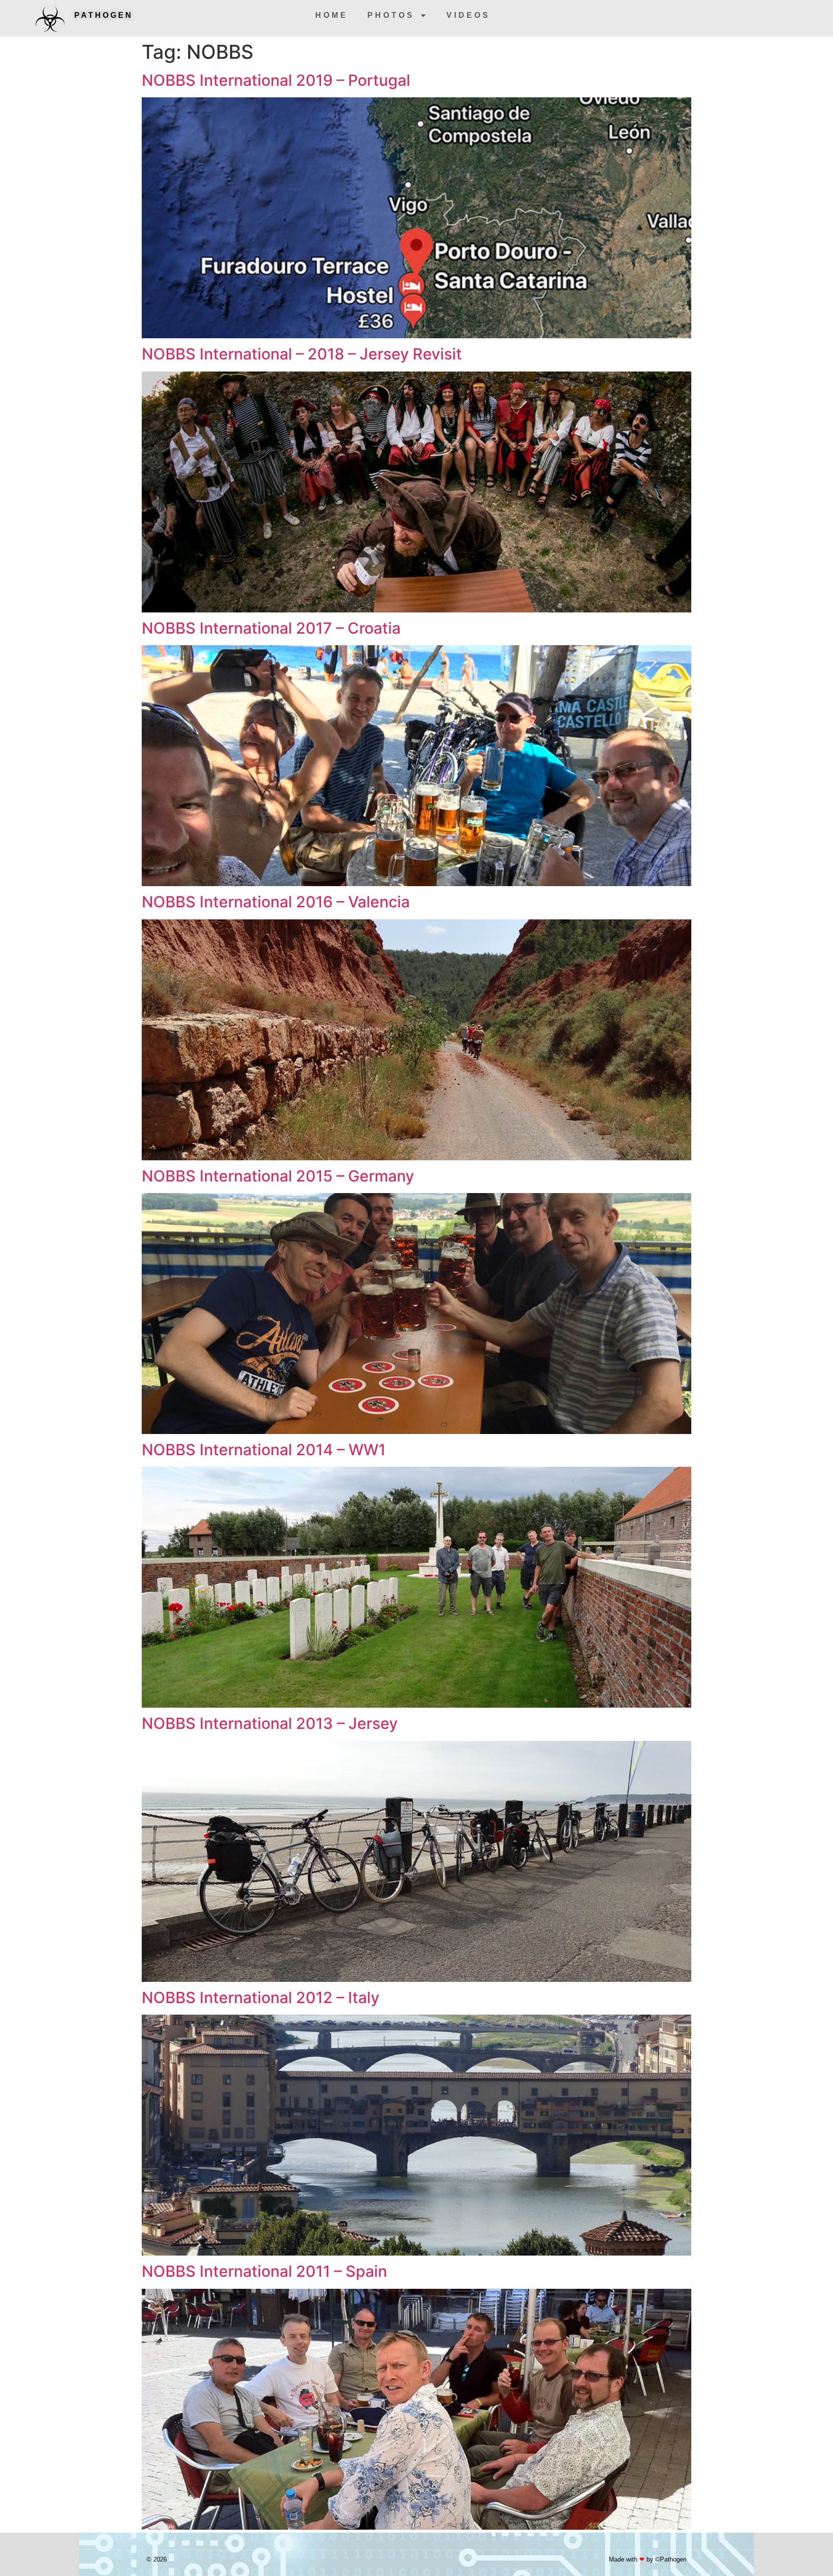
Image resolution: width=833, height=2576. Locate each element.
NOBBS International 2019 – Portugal (276, 80)
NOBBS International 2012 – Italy (261, 1998)
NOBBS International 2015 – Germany (278, 1176)
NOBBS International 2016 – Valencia (276, 902)
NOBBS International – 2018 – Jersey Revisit (302, 354)
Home (332, 15)
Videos (468, 15)
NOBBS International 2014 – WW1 (264, 1450)
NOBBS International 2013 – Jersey (270, 1723)
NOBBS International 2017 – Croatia (271, 628)
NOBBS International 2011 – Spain (264, 2271)
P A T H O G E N (103, 15)
